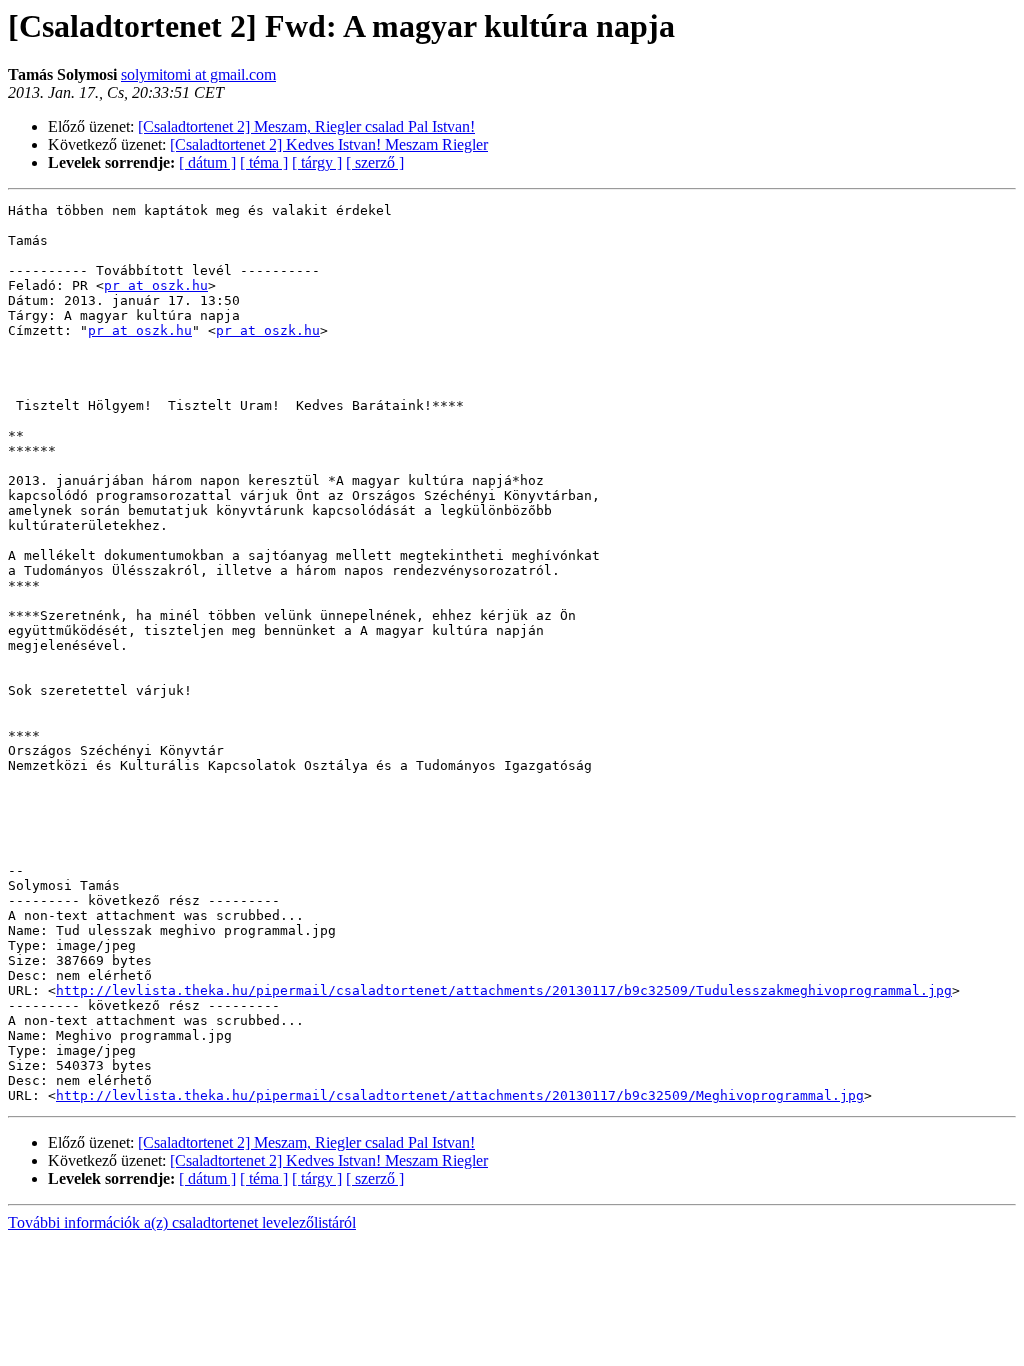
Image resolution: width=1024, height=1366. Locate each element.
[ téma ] (264, 162)
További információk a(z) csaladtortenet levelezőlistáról (182, 1222)
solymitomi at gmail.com (198, 74)
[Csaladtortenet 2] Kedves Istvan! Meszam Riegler (329, 144)
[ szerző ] (375, 162)
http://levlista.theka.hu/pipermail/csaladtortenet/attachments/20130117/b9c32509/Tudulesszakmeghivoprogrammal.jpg (504, 990)
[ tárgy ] (317, 162)
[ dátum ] (207, 162)
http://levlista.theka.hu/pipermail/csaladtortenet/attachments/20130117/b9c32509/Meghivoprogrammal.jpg (460, 1095)
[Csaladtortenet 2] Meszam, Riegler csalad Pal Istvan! (306, 126)
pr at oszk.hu (156, 285)
